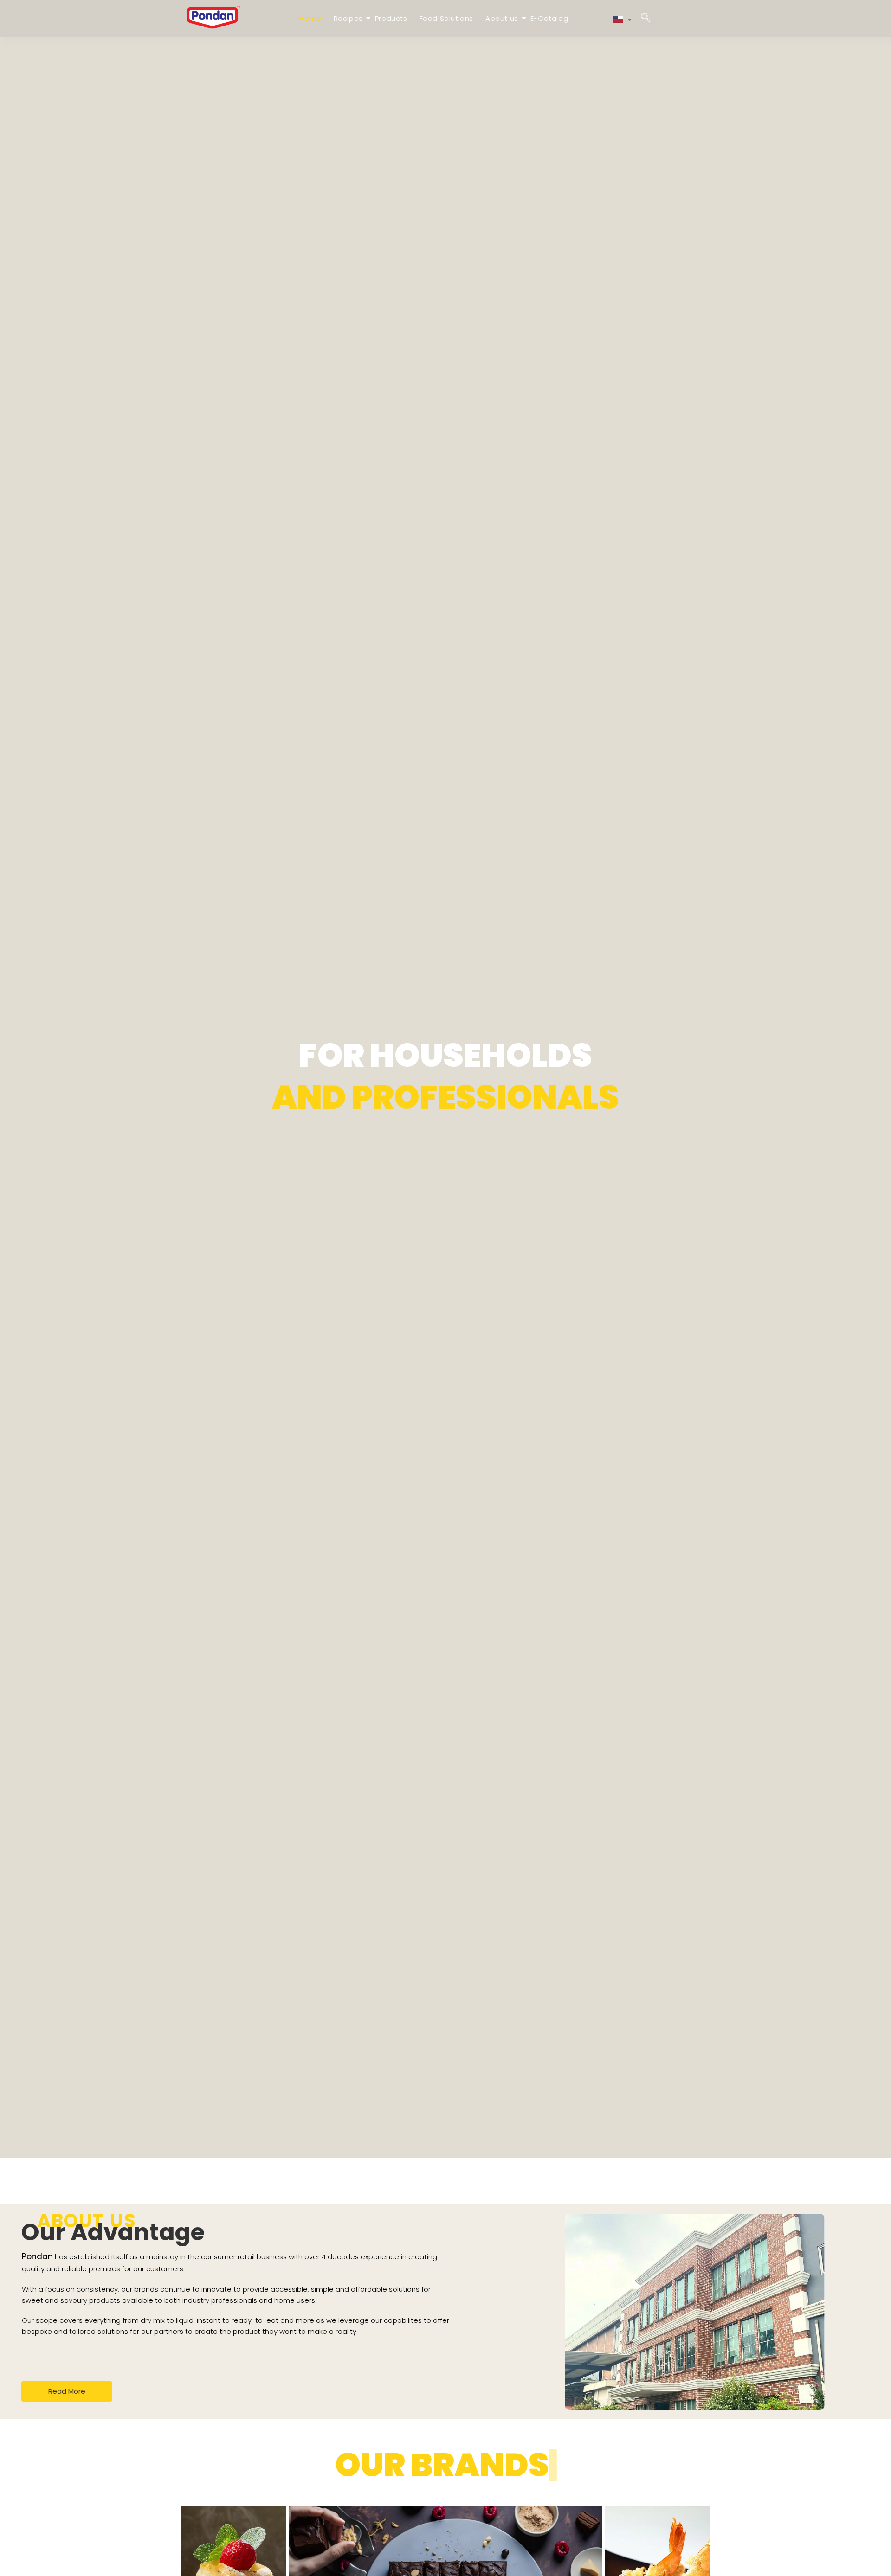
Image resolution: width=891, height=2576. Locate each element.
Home (310, 18)
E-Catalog (549, 18)
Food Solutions (446, 18)
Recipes (348, 18)
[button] (646, 19)
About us (502, 18)
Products (391, 18)
